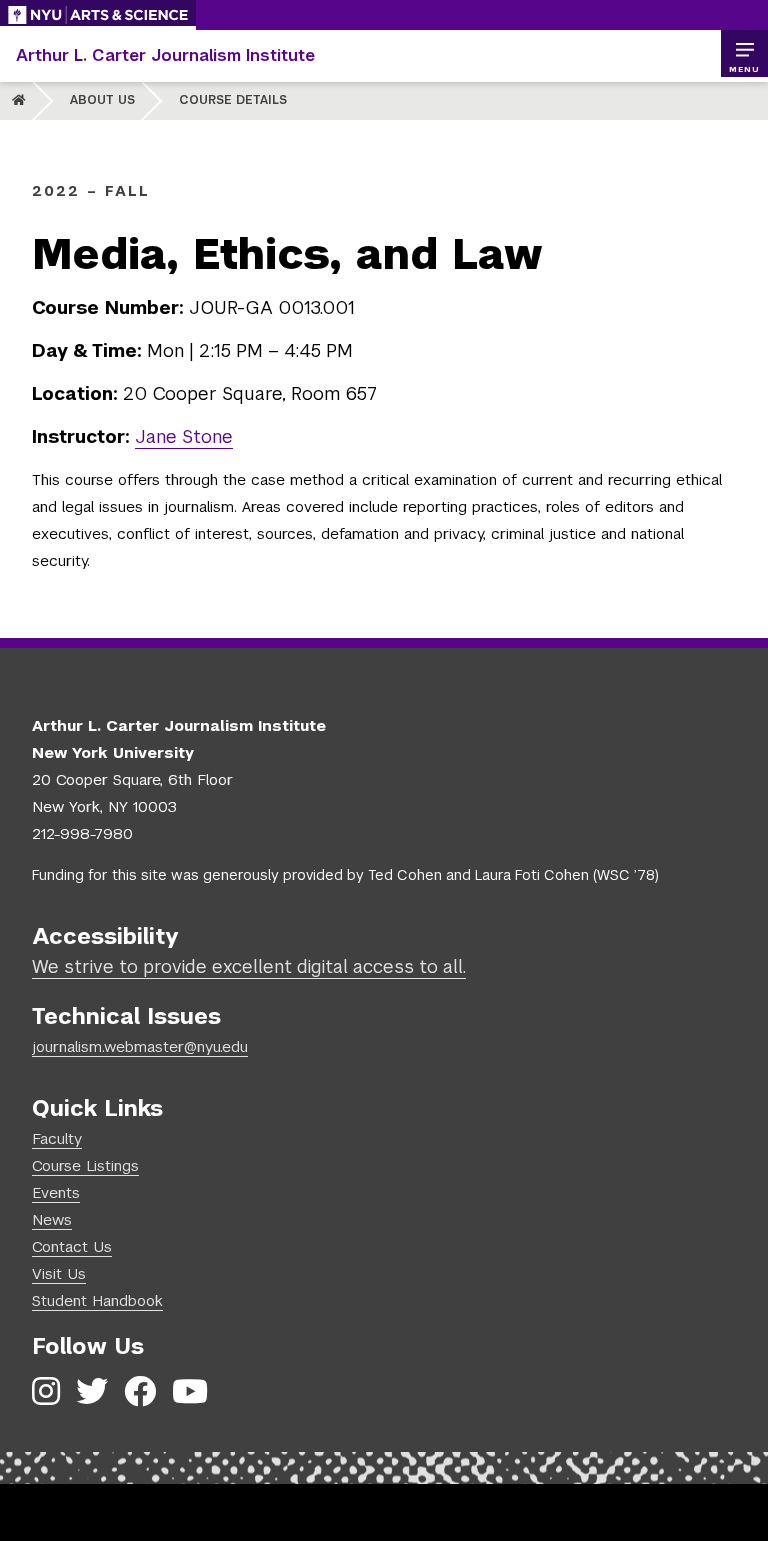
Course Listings (85, 1165)
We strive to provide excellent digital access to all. (249, 966)
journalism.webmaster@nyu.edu (140, 1046)
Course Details (233, 100)
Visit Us (59, 1273)
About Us (102, 100)
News (52, 1219)
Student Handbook (97, 1300)
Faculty (57, 1138)
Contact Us (72, 1246)
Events (56, 1192)
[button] (744, 54)
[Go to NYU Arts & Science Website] (98, 15)
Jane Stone (184, 436)
